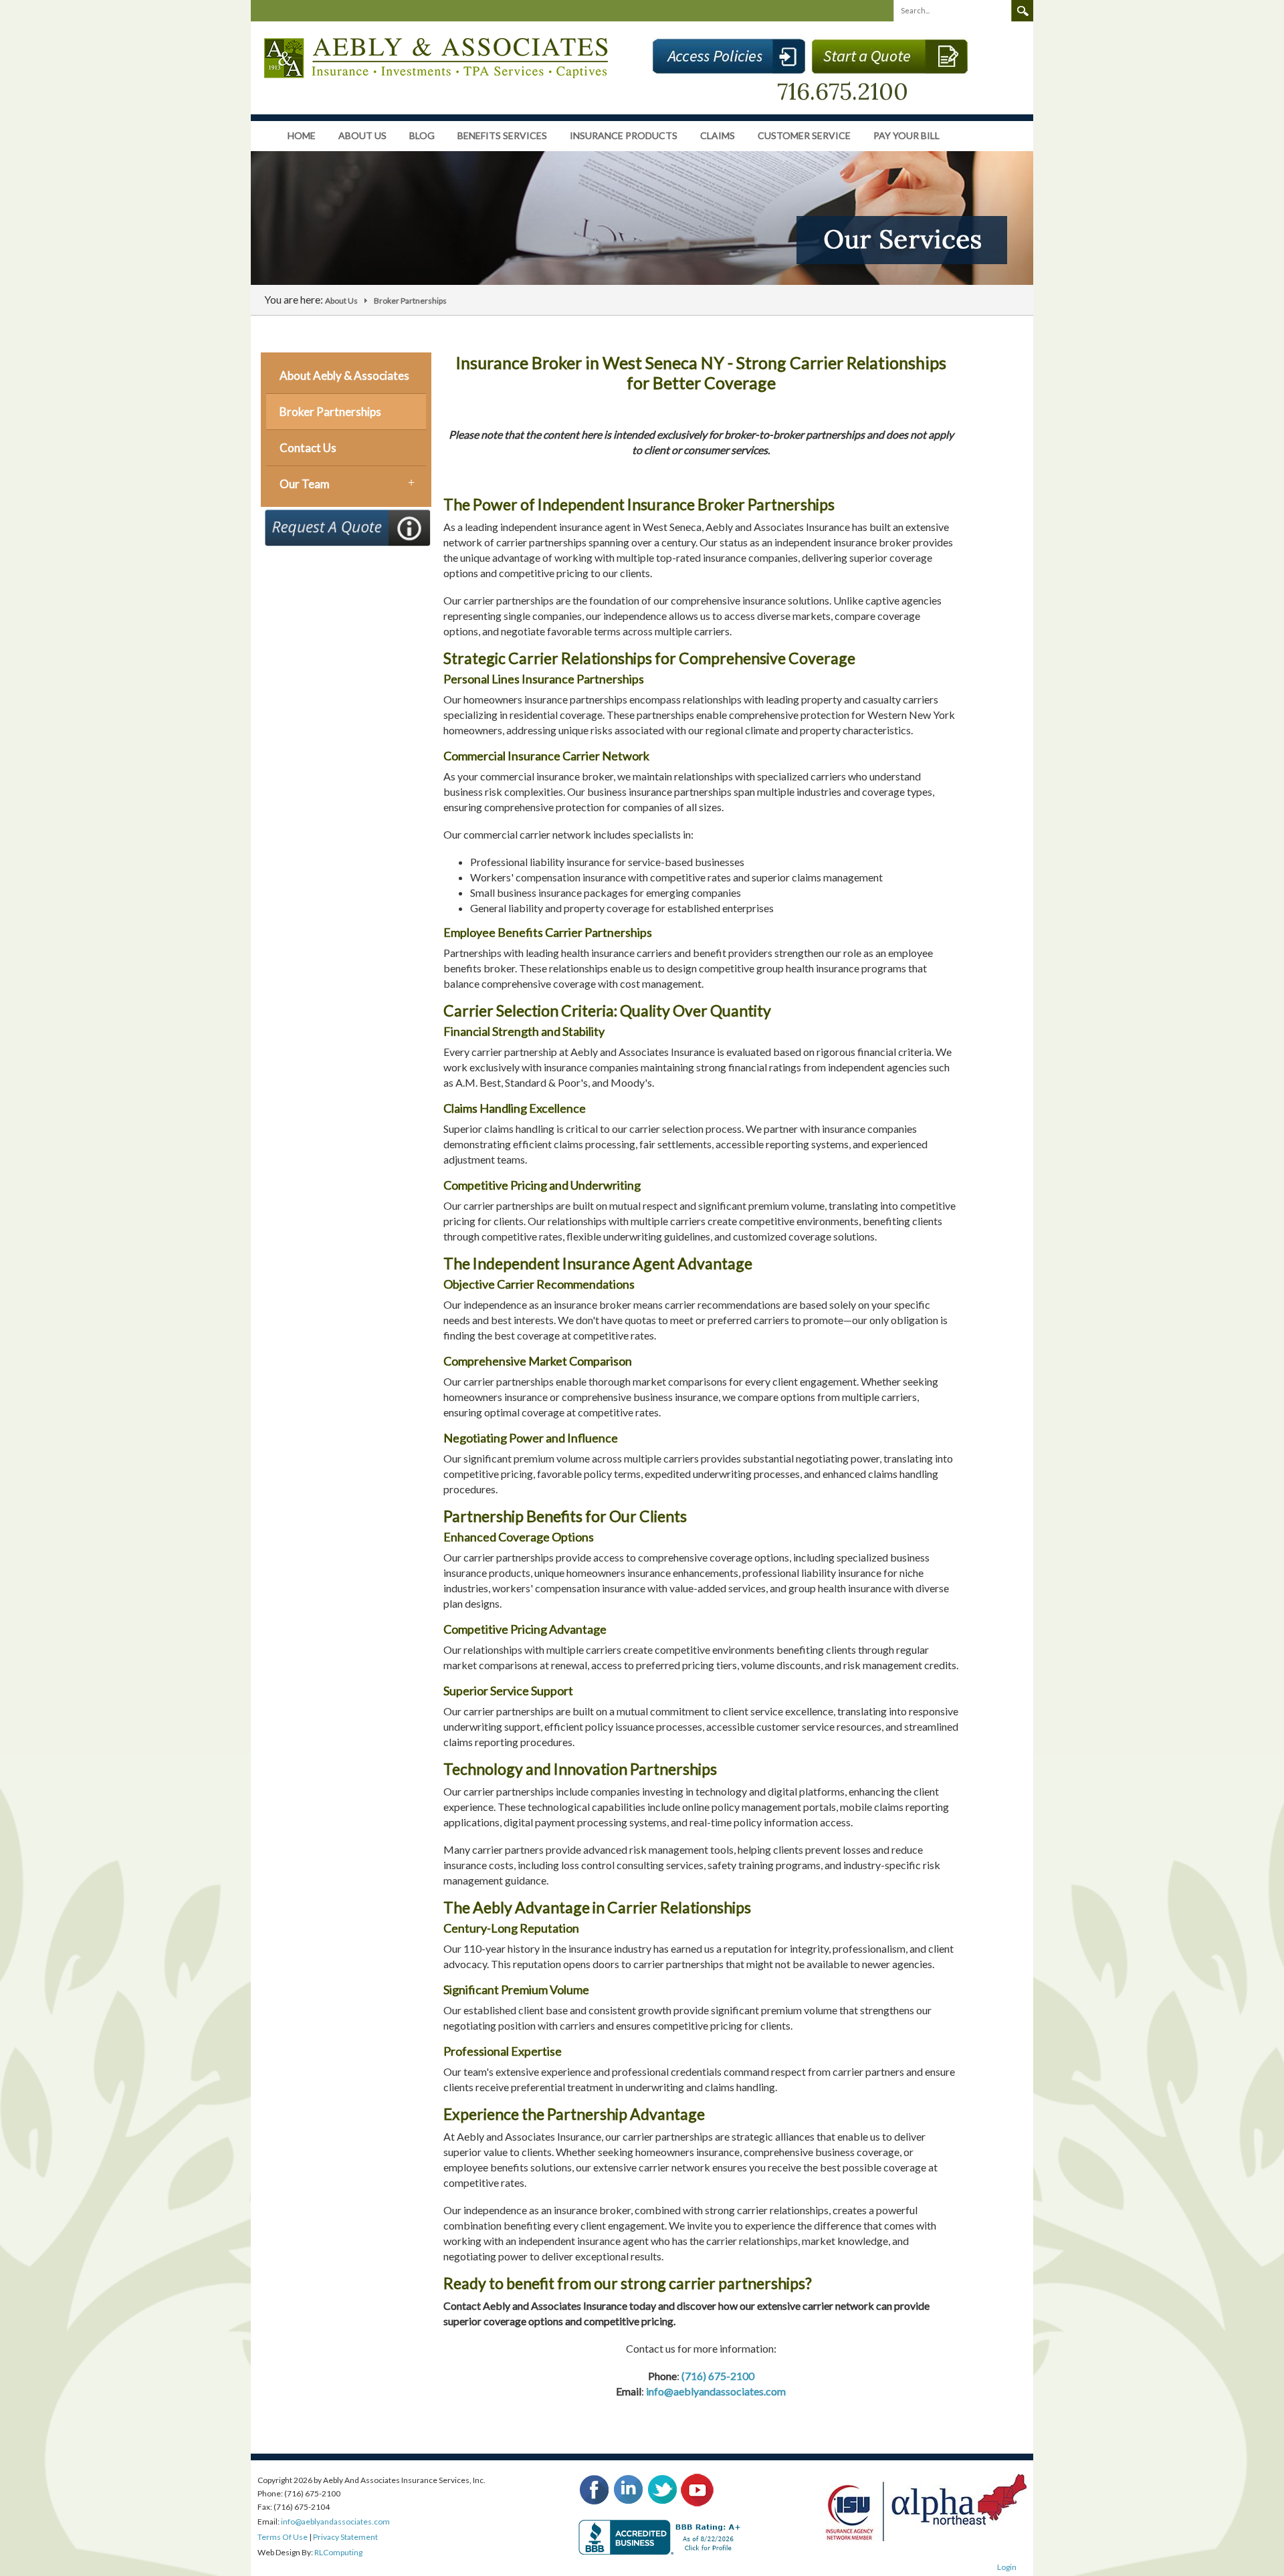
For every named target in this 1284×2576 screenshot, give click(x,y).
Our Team (305, 484)
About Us (362, 135)
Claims (718, 135)
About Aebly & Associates (344, 375)
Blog (422, 135)
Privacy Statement (345, 2537)
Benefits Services (502, 135)
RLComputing (338, 2552)
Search (1023, 11)
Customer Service (804, 135)
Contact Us (308, 448)
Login (1007, 2567)
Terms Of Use (283, 2537)
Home (302, 135)
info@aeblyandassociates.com (716, 2391)
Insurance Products (624, 135)
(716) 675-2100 (718, 2376)
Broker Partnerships (330, 412)
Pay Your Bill (906, 135)
